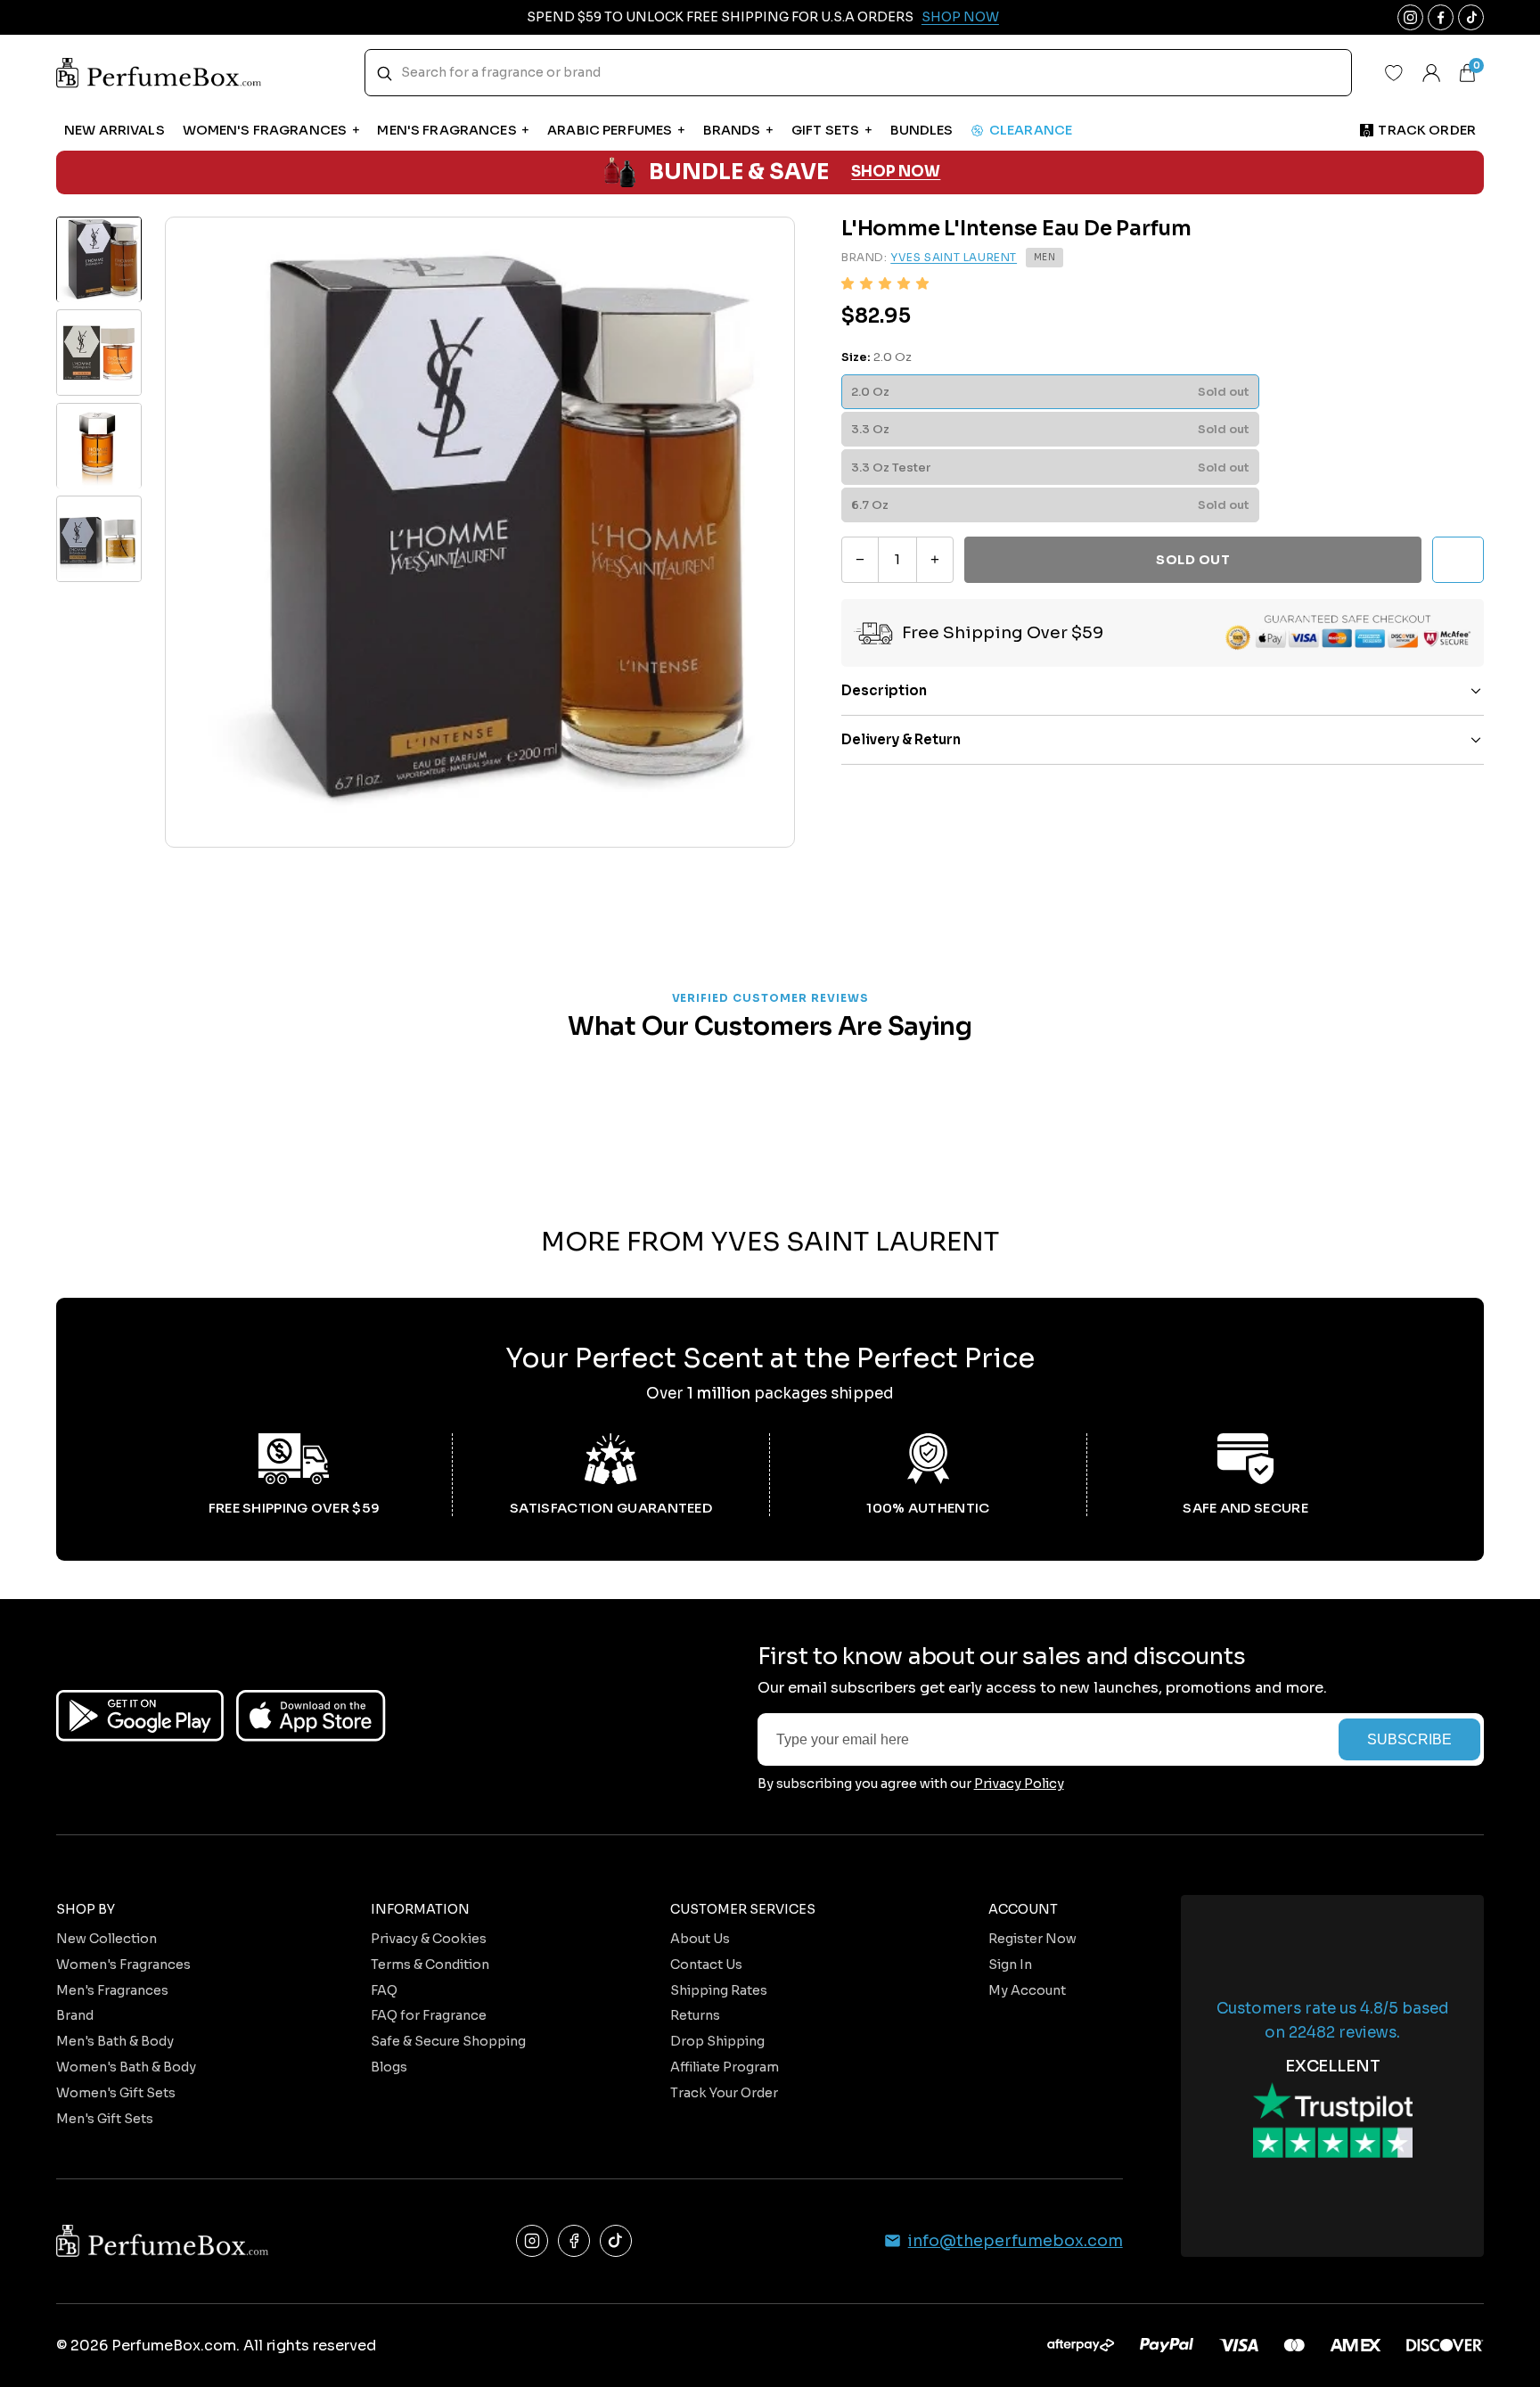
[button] (885, 284)
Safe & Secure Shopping (448, 2041)
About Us (700, 1939)
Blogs (389, 2067)
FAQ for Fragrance (429, 2015)
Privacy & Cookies (429, 1939)
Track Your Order (724, 2093)
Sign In (1010, 1965)
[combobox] (859, 73)
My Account (1027, 1990)
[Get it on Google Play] (140, 1716)
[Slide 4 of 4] (99, 539)
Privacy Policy (1019, 1784)
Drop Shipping (717, 2041)
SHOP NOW (896, 172)
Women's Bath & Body (126, 2067)
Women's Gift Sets (116, 2093)
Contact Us (706, 1965)
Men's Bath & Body (115, 2041)
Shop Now (960, 17)
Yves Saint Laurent (954, 258)
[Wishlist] (1394, 73)
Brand (75, 2015)
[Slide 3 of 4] (99, 446)
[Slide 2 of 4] (99, 353)
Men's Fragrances (112, 1990)
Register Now (1032, 1939)
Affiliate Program (725, 2067)
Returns (695, 2015)
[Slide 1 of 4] (99, 259)
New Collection (106, 1939)
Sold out (1193, 560)
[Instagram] (532, 2241)
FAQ (384, 1990)
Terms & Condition (430, 1965)
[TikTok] (616, 2241)
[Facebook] (574, 2241)
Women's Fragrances (123, 1965)
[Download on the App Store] (311, 1716)
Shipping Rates (719, 1990)
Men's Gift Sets (105, 2119)
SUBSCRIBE (1409, 1739)
